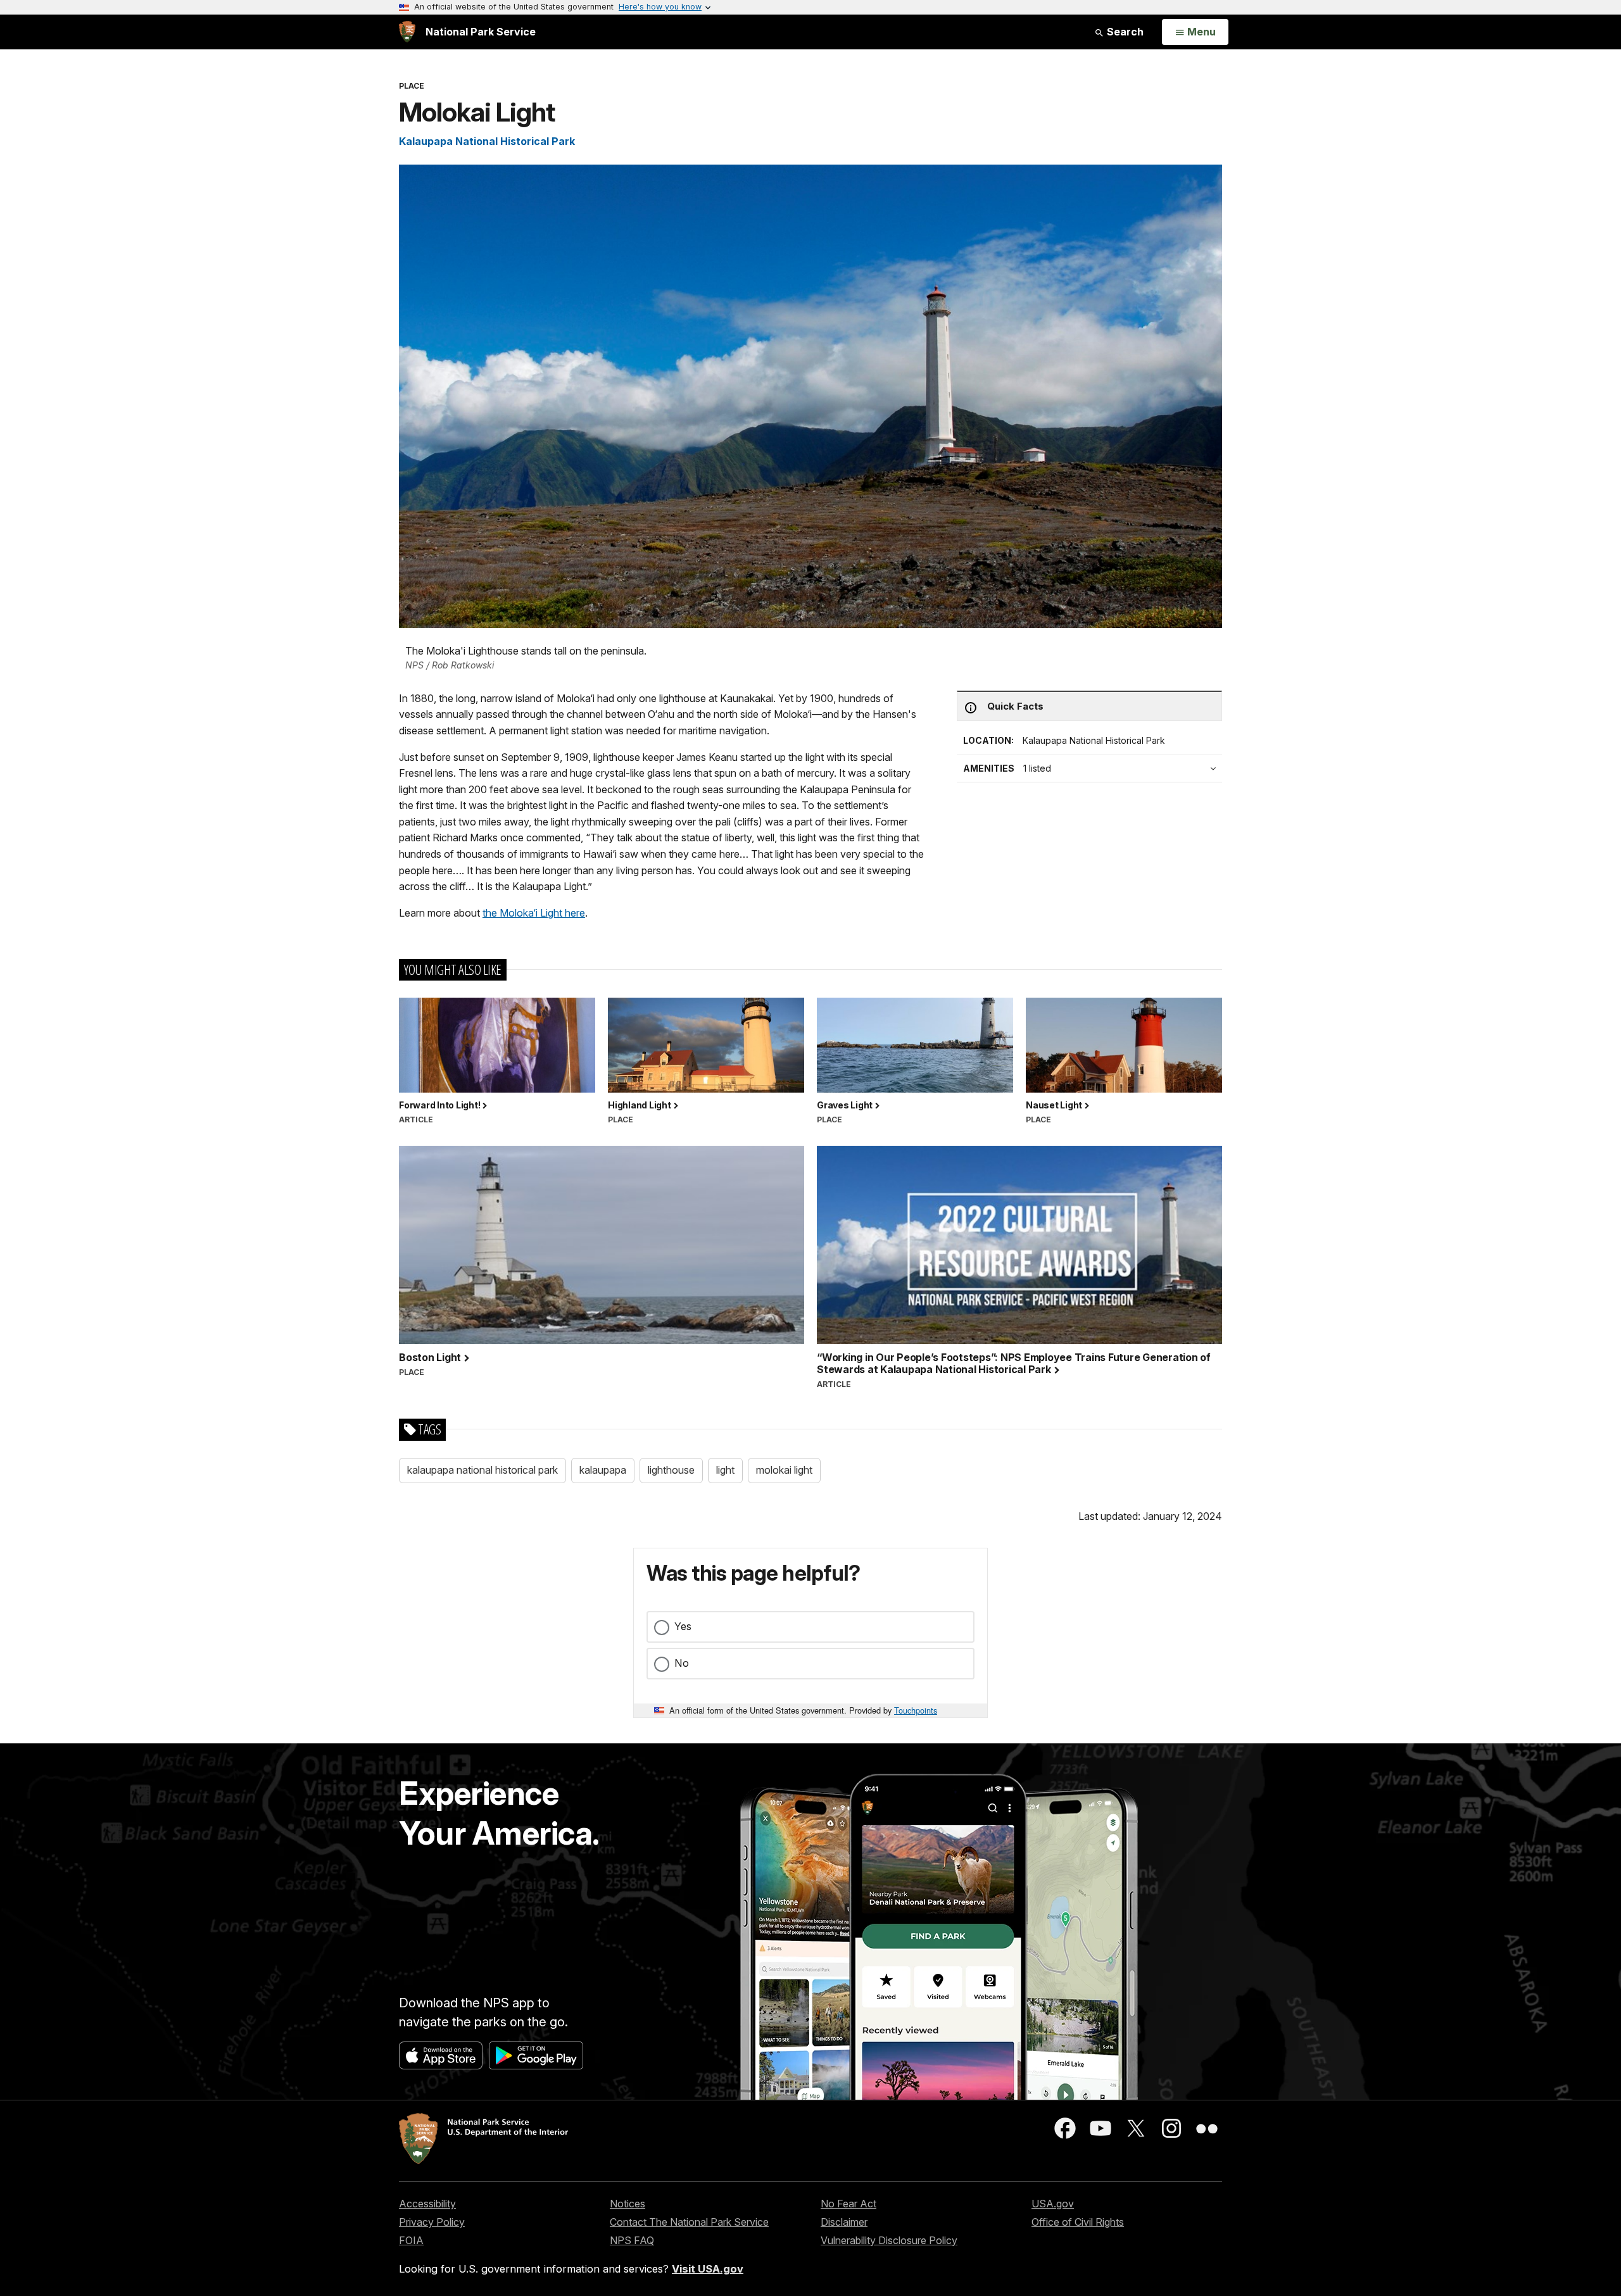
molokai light (784, 1470)
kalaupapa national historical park (483, 1470)
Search (1124, 32)
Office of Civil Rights (1078, 2222)
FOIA (411, 2240)
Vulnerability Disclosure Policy (889, 2240)
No (682, 1663)
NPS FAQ (632, 2240)
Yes (683, 1626)
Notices (628, 2204)
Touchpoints (916, 1710)
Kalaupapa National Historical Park (487, 141)
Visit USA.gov (708, 2269)
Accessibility (427, 2204)
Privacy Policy (432, 2222)
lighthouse (671, 1470)
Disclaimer (844, 2222)
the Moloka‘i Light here (534, 913)
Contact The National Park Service (689, 2222)
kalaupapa (603, 1470)
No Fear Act (848, 2204)
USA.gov (1053, 2204)
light (725, 1470)
